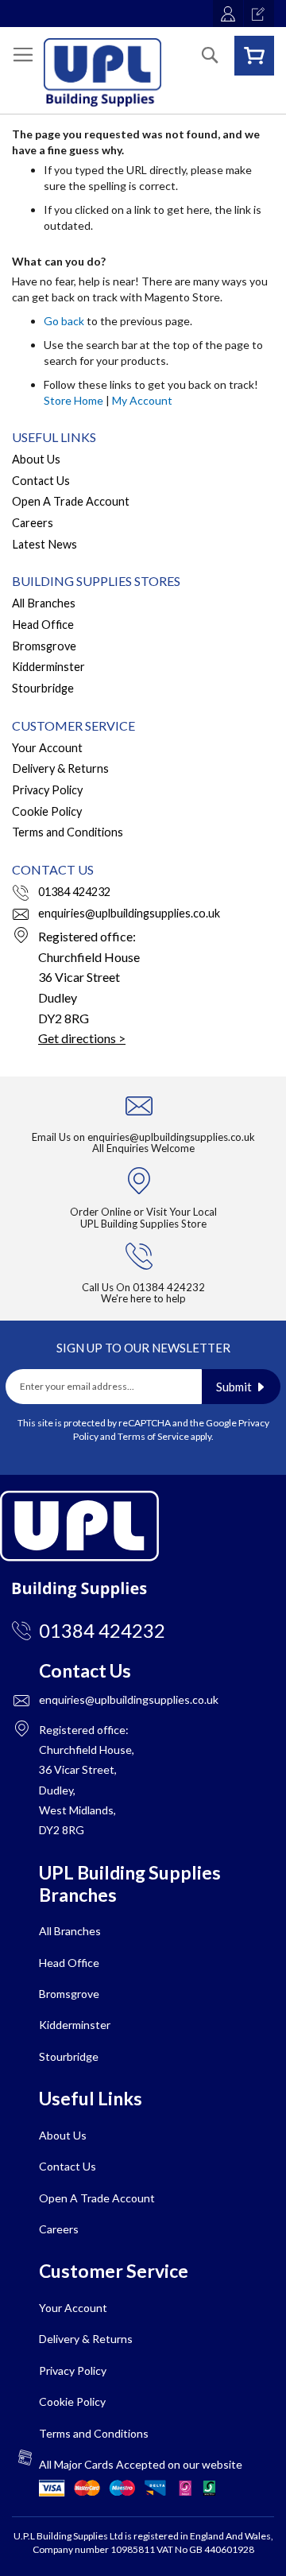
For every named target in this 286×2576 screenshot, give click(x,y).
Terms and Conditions (68, 832)
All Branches (44, 603)
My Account (142, 400)
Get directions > (82, 1038)
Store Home (73, 400)
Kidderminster (48, 667)
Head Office (43, 625)
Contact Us (41, 481)
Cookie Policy (47, 811)
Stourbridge (43, 688)
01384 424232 (74, 892)
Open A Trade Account (71, 501)
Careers (33, 523)
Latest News (44, 544)
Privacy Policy (47, 790)
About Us (36, 459)
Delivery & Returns (60, 768)
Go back (64, 321)
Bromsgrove (44, 646)
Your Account (47, 748)
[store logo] (102, 72)
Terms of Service (153, 1436)
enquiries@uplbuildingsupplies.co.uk (129, 913)
